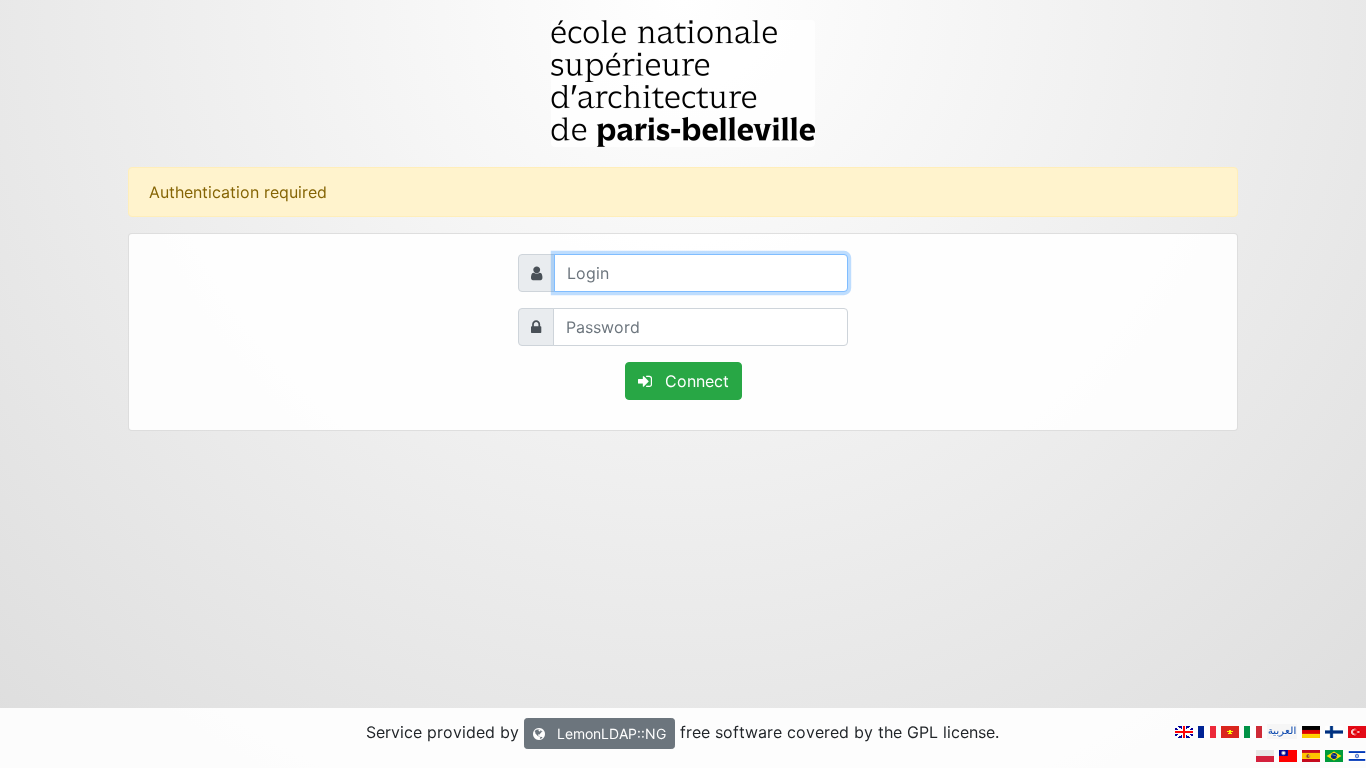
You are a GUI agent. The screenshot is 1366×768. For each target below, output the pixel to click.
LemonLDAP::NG (609, 733)
